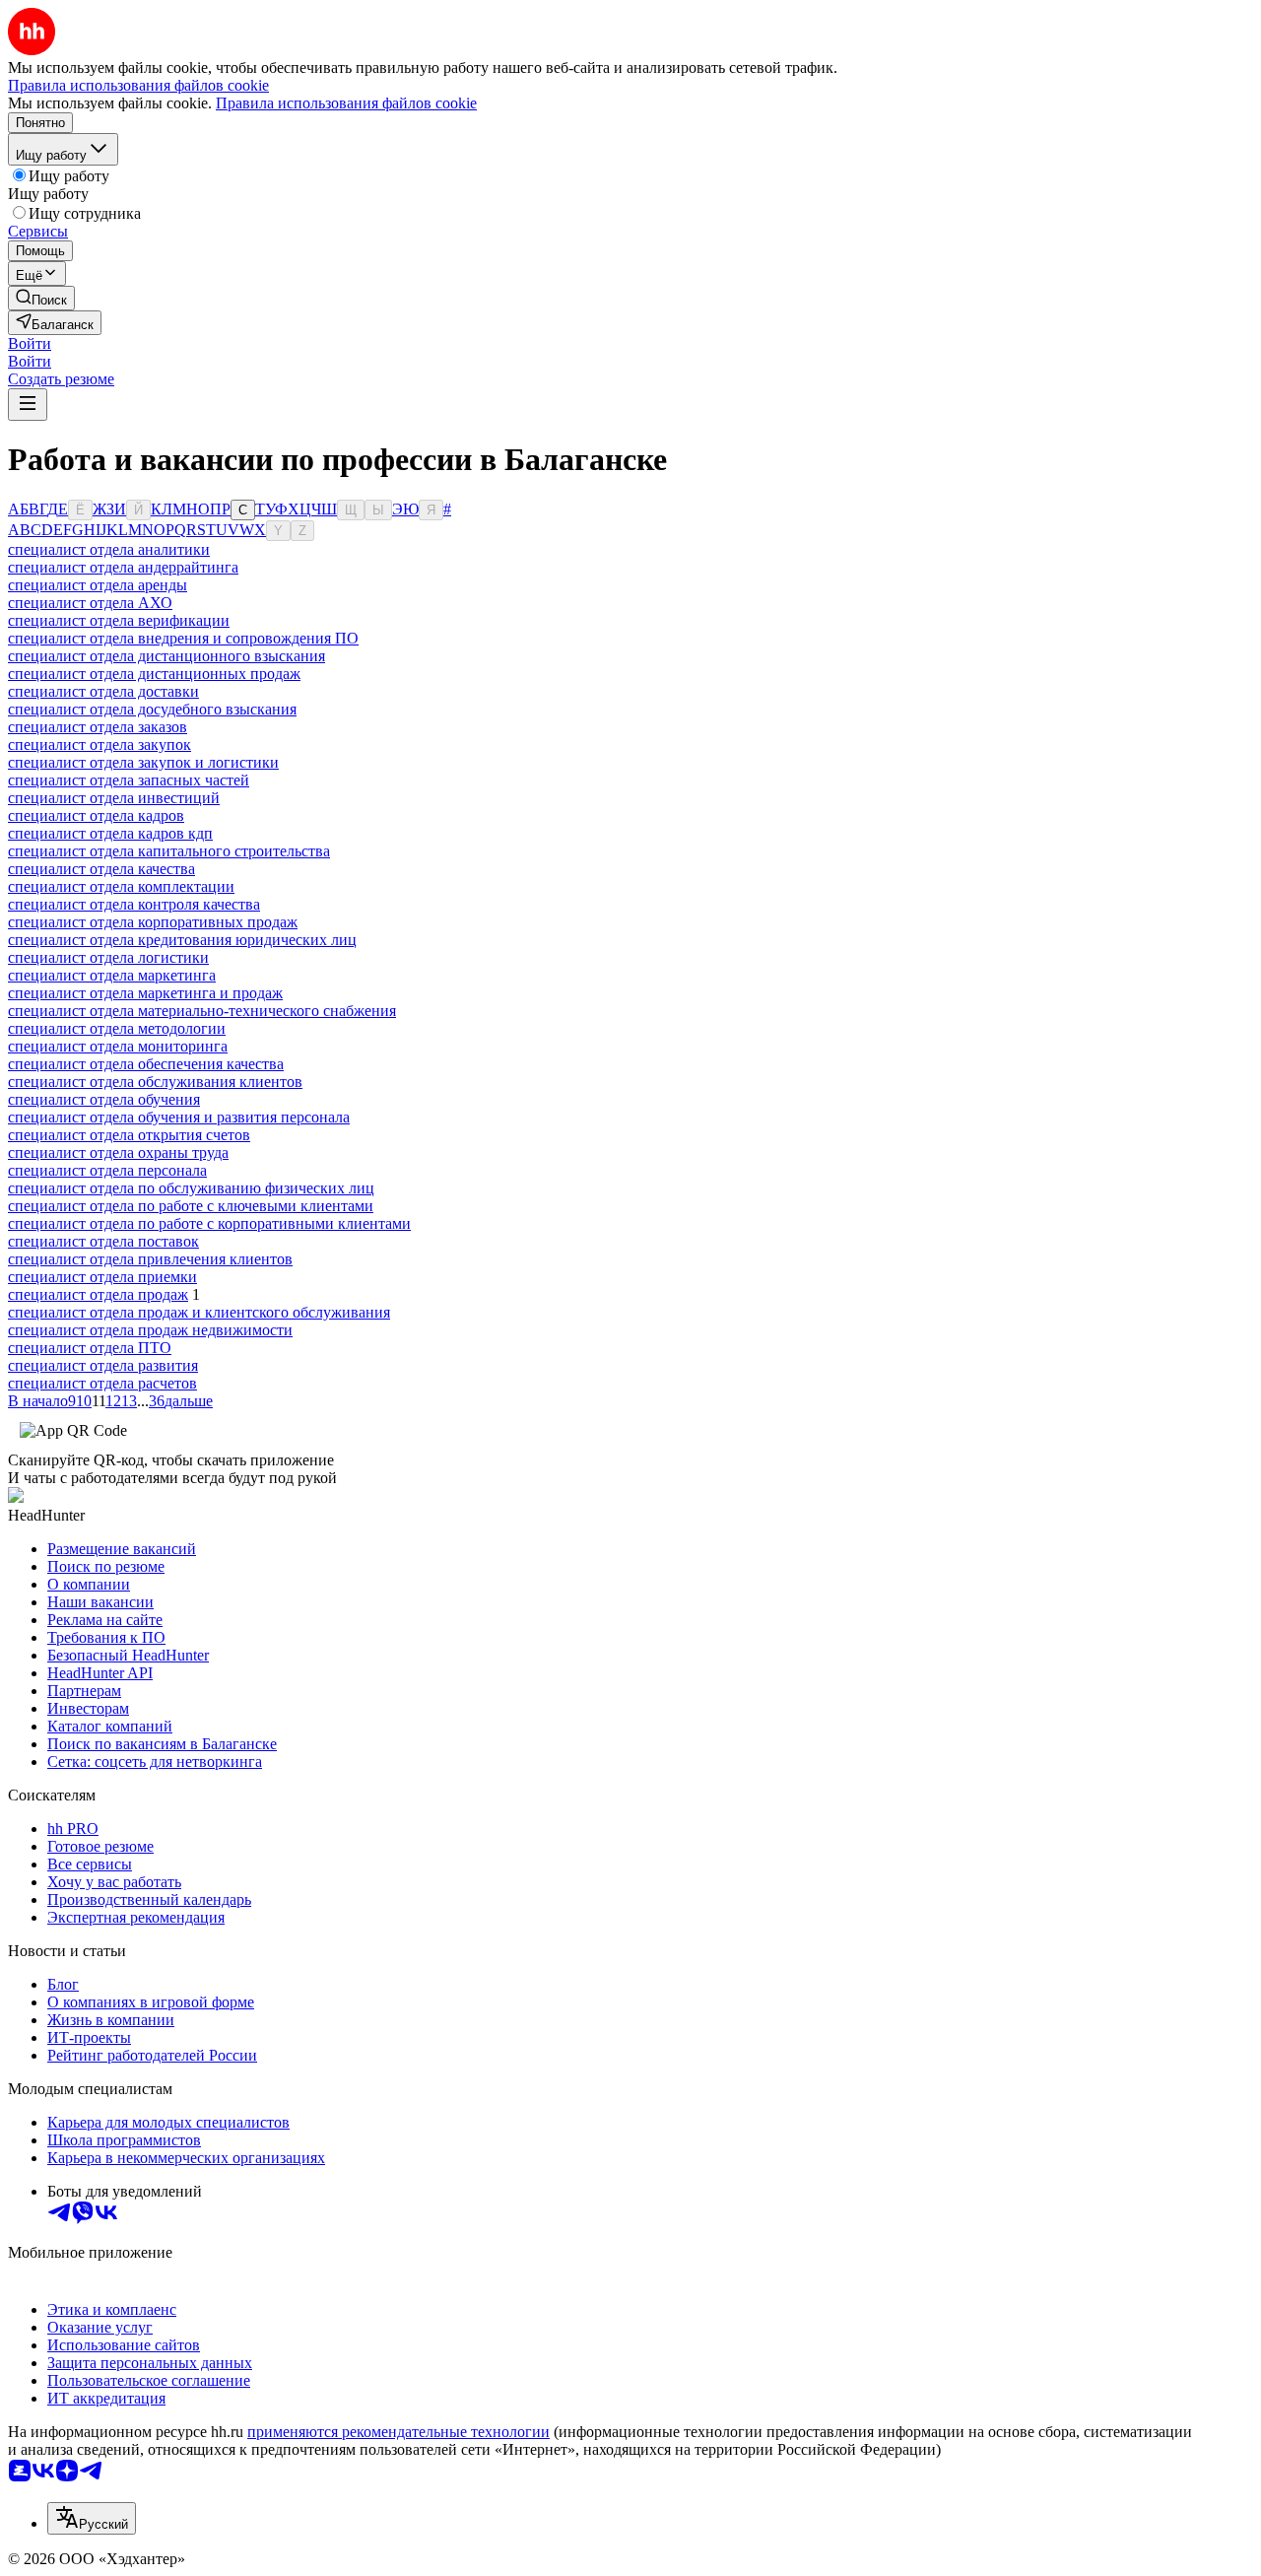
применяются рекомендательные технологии (398, 2432)
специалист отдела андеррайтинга (123, 567)
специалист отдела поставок (103, 1241)
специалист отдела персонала (107, 1170)
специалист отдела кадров (96, 815)
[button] (30, 343)
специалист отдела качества (101, 869)
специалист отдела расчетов (102, 1383)
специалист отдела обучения (104, 1099)
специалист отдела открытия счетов (129, 1135)
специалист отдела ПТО (90, 1348)
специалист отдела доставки (103, 691)
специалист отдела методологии (117, 1028)
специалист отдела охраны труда (118, 1152)
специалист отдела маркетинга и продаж (145, 993)
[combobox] (92, 2518)
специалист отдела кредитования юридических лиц (182, 940)
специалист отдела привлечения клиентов (150, 1259)
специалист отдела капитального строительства (169, 851)
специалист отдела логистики (108, 957)
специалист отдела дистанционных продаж (154, 674)
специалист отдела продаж (98, 1294)
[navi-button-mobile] (28, 405)
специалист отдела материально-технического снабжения (202, 1011)
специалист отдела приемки (102, 1277)
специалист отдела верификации (119, 620)
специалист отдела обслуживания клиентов (155, 1082)
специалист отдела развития (103, 1365)
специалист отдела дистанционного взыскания (166, 656)
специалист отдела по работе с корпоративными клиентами (209, 1223)
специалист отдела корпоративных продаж (153, 922)
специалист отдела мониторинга (118, 1046)
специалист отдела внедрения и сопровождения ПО (183, 638)
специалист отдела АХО (90, 603)
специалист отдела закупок (100, 745)
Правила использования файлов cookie (346, 103)
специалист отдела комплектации (121, 886)
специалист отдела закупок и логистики (143, 762)
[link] (41, 298)
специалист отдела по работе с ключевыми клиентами (191, 1206)
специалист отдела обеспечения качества (146, 1064)
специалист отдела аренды (98, 585)
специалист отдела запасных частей (129, 780)
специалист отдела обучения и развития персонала (179, 1117)
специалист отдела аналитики (109, 549)
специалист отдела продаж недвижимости (150, 1330)
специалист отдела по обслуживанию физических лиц (191, 1188)
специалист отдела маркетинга (112, 975)
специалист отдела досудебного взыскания (152, 709)
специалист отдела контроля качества (134, 904)
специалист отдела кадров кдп (110, 833)
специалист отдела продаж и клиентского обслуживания (199, 1312)
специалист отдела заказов (98, 727)
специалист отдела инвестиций (114, 798)
